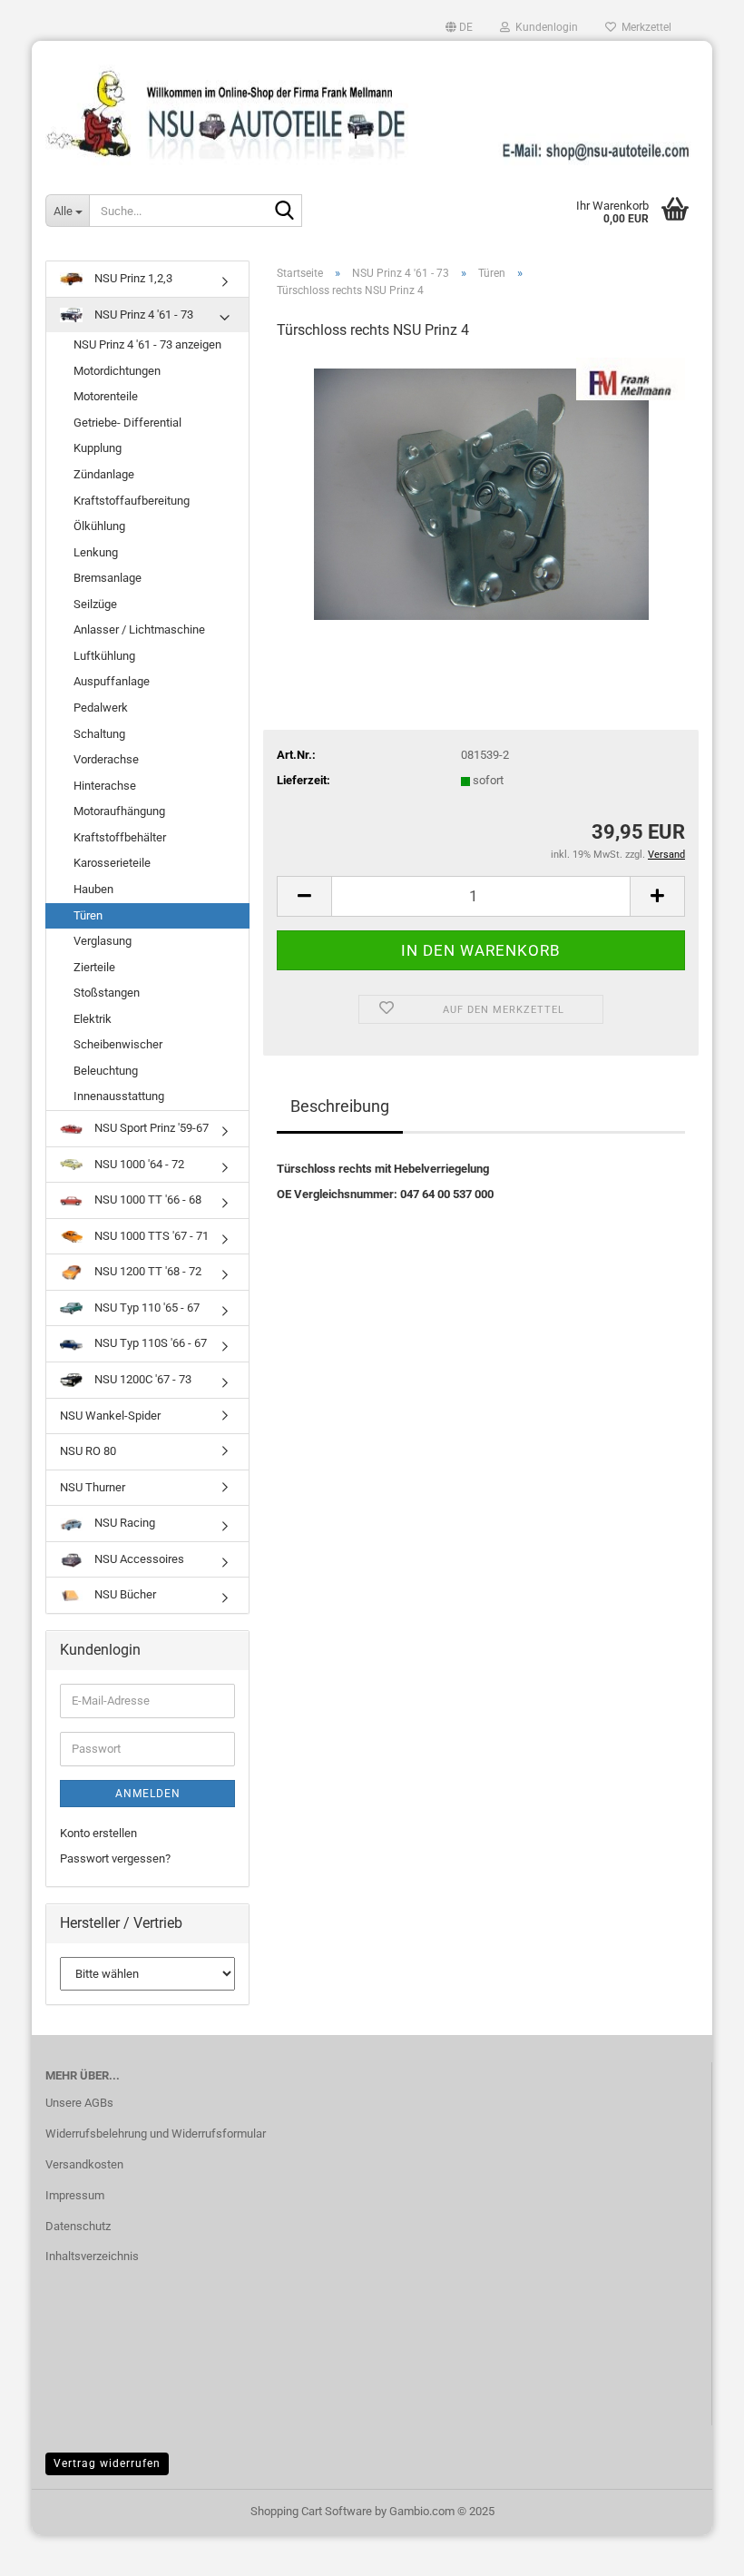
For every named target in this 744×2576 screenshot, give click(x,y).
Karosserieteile (112, 863)
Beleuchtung (106, 1071)
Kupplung (98, 448)
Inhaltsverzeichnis (92, 2256)
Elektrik (93, 1019)
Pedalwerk (101, 708)
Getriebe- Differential (127, 423)
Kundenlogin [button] (544, 27)
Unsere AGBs (79, 2103)
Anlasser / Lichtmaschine (139, 629)
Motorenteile (106, 396)
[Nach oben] (694, 2549)
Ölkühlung (99, 526)
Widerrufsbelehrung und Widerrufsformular (156, 2134)
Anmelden (148, 1794)
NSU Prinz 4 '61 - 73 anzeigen (147, 344)
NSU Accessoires (138, 1559)
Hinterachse (105, 786)
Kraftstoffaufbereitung (132, 501)
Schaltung (99, 734)
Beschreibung (340, 1106)
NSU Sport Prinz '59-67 (150, 1128)
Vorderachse (106, 759)
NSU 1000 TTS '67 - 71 (150, 1236)
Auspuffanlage (112, 681)
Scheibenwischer (118, 1044)
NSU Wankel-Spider (110, 1416)
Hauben (93, 889)
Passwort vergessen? (115, 1858)
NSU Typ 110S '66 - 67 (149, 1343)
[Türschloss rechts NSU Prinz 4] (481, 492)
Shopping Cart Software (311, 2511)
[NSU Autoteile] (372, 108)
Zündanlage (104, 474)
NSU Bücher (124, 1594)
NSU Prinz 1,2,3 (132, 278)
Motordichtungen (117, 371)
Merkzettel (644, 27)
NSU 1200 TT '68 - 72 (147, 1271)
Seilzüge (95, 604)
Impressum (75, 2195)
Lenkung (96, 552)
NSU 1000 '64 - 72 (138, 1164)
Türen (88, 915)
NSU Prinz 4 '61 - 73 (142, 315)
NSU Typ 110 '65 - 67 (146, 1308)
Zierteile (94, 967)
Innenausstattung (119, 1096)
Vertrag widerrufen (107, 2463)
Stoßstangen (107, 993)
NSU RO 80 (88, 1451)
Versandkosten (84, 2164)
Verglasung (103, 941)
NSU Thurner (93, 1487)
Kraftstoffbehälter (120, 837)
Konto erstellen (98, 1833)
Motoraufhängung (119, 811)
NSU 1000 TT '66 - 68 (147, 1200)
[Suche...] (285, 211)
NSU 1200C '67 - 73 (142, 1379)
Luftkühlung (104, 656)
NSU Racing (123, 1523)
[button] (459, 27)
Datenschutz (78, 2226)
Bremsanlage (108, 578)
